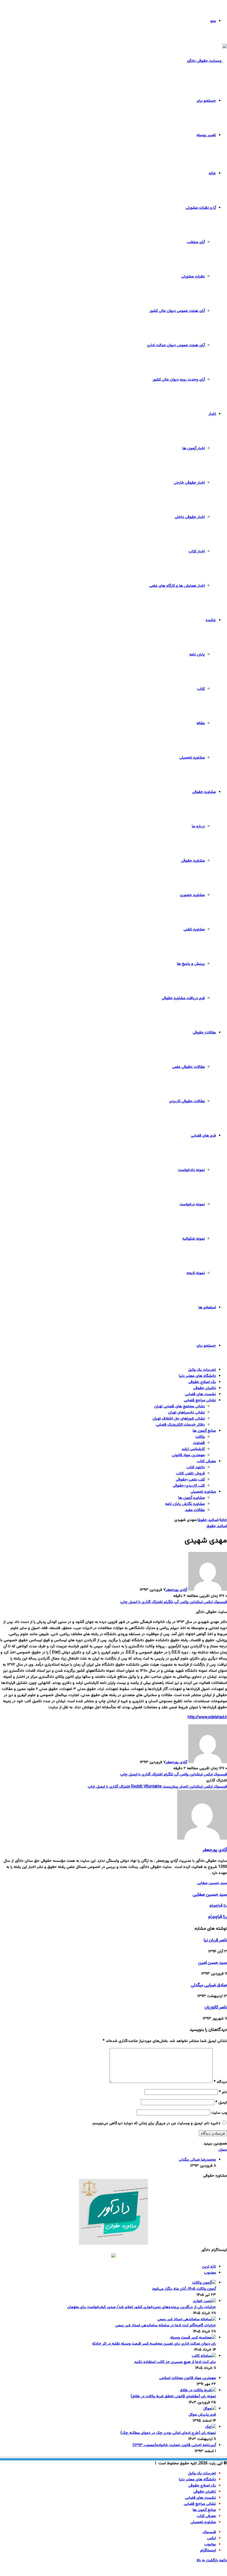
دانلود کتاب (196, 1467)
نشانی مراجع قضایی (200, 1400)
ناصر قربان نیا (215, 1940)
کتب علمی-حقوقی (190, 1480)
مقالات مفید (195, 1510)
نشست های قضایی (200, 1394)
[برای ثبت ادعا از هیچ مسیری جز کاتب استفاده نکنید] (204, 2356)
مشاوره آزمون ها (192, 1498)
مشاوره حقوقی (204, 792)
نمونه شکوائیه (194, 1239)
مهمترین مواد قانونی (188, 1455)
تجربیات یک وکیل (202, 1370)
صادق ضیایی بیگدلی (209, 1985)
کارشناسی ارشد (193, 1449)
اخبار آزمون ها (194, 448)
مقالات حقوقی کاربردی (187, 1101)
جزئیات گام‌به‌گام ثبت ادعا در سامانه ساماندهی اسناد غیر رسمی (166, 2325)
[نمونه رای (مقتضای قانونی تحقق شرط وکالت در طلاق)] (198, 2390)
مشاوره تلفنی (194, 930)
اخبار (212, 414)
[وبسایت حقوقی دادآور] (207, 61)
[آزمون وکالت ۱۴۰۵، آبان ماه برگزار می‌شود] (204, 2283)
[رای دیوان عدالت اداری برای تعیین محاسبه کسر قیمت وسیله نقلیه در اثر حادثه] (193, 2338)
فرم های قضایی (203, 1136)
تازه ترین (209, 2267)
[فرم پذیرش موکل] (210, 2409)
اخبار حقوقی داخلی (190, 517)
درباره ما (198, 826)
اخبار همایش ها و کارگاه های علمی (177, 586)
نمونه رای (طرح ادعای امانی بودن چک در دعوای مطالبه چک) (168, 2433)
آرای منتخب (196, 242)
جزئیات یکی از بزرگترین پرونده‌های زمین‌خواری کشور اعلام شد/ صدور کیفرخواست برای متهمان (142, 2307)
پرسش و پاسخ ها (191, 964)
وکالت (200, 1437)
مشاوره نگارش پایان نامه (185, 1504)
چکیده (211, 620)
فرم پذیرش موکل (202, 2415)
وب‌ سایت (219, 2113)
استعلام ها (207, 1308)
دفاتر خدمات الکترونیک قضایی (180, 1425)
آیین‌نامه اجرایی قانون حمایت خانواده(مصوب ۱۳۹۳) (174, 2445)
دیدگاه (220, 2082)
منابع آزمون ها (204, 1431)
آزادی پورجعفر (176, 1590)
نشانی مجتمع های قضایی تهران (180, 1406)
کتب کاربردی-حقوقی (189, 1486)
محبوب (210, 2273)
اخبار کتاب (197, 552)
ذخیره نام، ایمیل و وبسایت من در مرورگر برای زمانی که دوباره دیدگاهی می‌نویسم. (156, 2123)
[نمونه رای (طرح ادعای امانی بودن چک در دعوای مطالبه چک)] (211, 2427)
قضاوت (199, 1443)
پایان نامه (197, 655)
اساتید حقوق (208, 1520)
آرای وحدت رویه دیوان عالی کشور (179, 380)
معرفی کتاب (206, 1461)
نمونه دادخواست (191, 1170)
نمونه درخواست (192, 1204)
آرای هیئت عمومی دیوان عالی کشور (177, 311)
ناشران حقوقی (205, 1388)
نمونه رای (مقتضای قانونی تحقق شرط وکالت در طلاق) (173, 2396)
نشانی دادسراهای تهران (186, 1413)
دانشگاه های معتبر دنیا (197, 1376)
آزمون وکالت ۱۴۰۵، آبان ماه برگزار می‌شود (184, 2289)
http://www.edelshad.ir (207, 1717)
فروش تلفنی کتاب (190, 1474)
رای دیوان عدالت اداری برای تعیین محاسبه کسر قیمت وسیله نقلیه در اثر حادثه (154, 2344)
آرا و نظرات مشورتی (201, 208)
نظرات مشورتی (193, 277)
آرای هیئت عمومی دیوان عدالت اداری (176, 345)
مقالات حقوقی (204, 1033)
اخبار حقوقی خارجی (189, 483)
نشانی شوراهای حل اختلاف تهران (179, 1419)
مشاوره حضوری (192, 895)
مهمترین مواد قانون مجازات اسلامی (188, 2378)
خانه (212, 173)
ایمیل (221, 2103)
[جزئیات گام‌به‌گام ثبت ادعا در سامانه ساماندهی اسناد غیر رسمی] (187, 2319)
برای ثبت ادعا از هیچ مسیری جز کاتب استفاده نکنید (175, 2362)
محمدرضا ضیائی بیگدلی (197, 2160)
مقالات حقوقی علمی (189, 1067)
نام (223, 2092)
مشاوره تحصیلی (192, 758)
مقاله (201, 723)
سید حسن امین (213, 1963)
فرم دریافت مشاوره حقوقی (183, 998)
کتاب (201, 689)
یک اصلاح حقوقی (202, 1382)
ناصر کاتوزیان (216, 2007)
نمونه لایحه (196, 1273)
